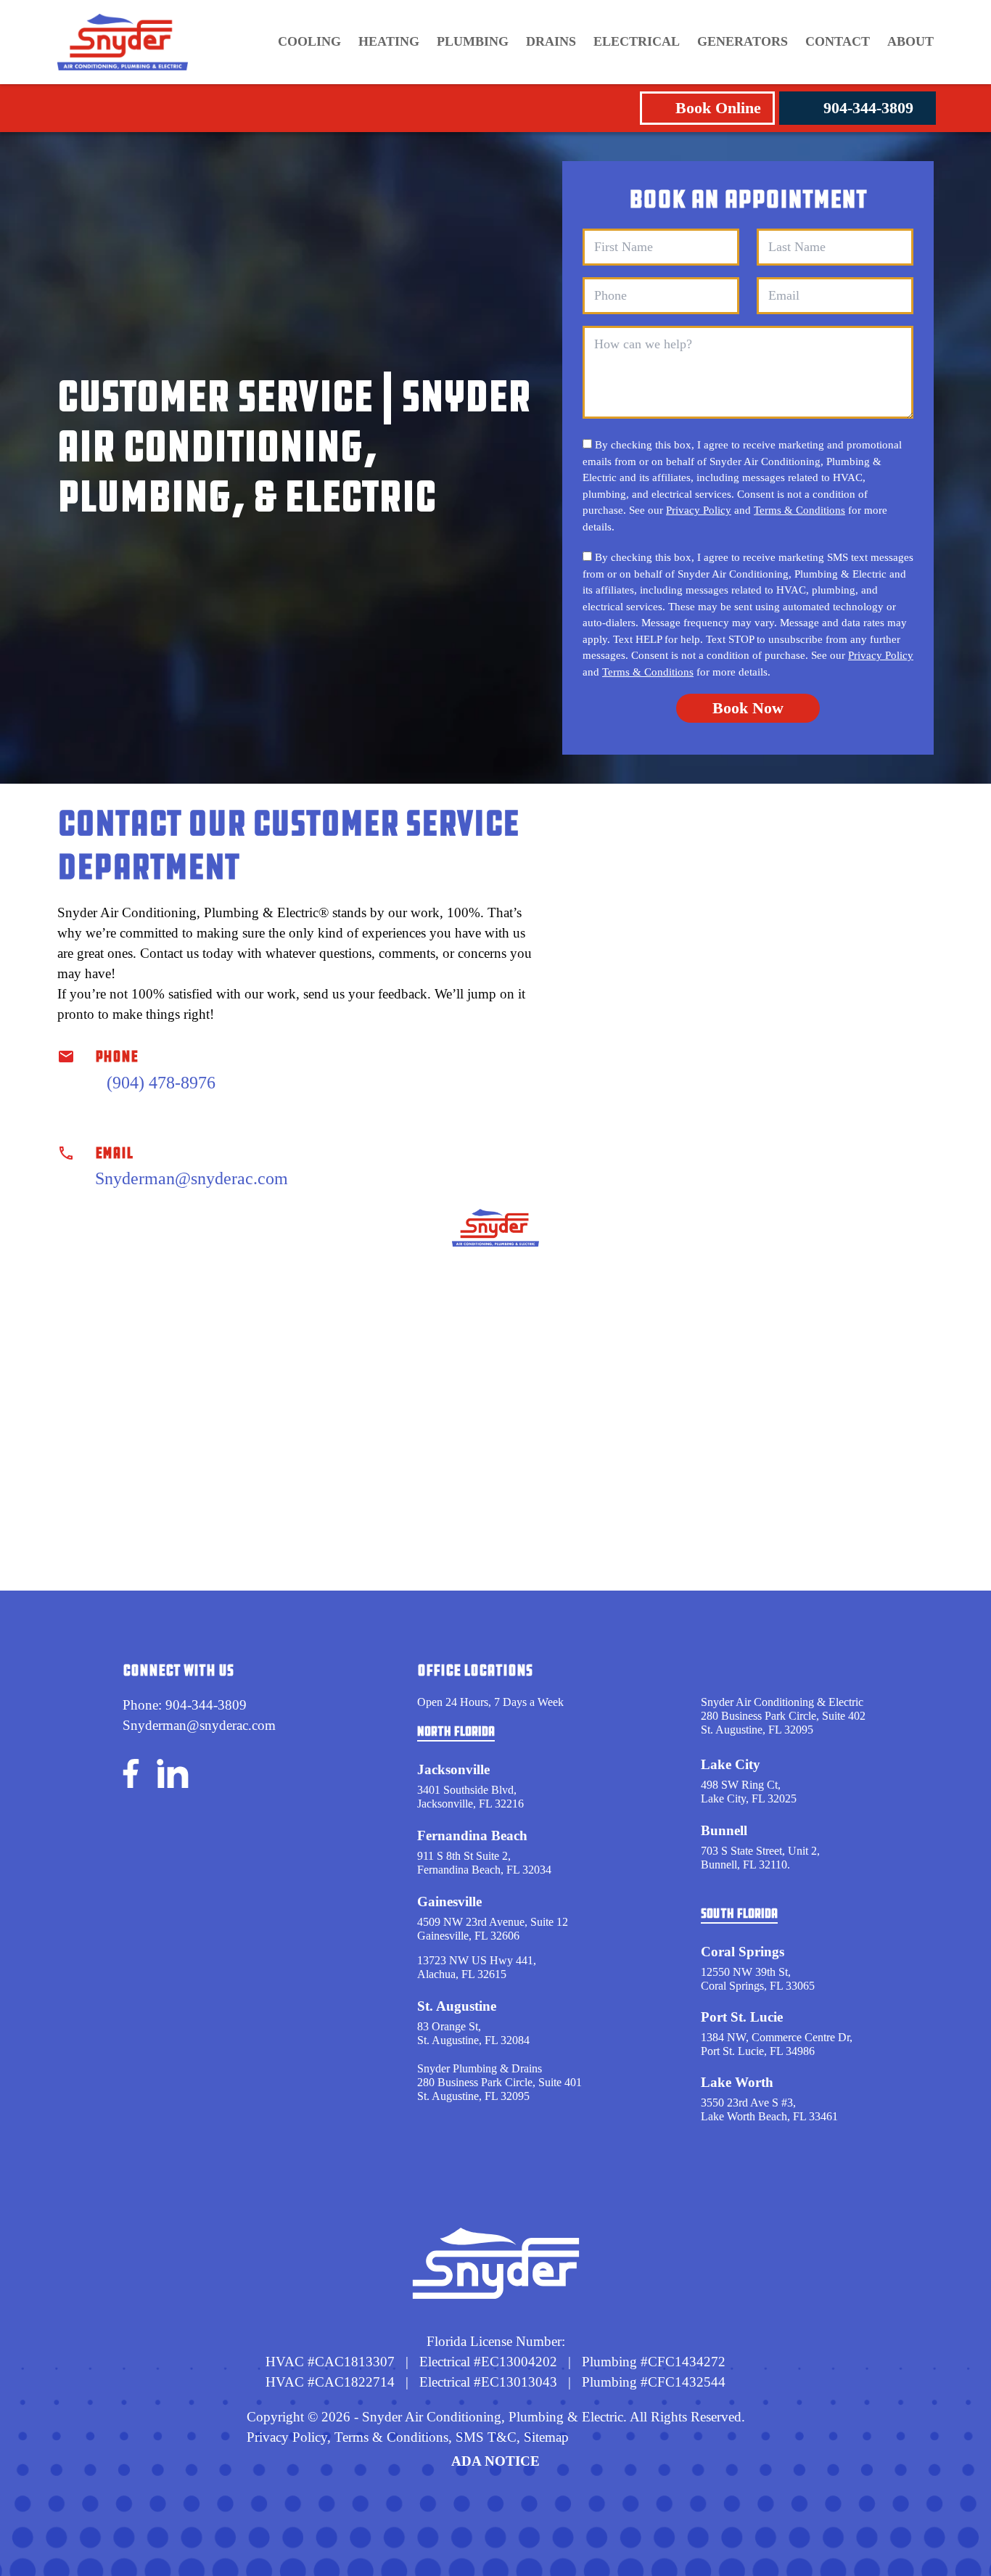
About (910, 41)
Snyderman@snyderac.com (192, 1178)
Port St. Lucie (742, 2017)
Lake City (731, 1764)
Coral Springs (743, 1952)
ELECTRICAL (637, 41)
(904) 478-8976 (161, 1083)
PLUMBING (473, 41)
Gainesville (449, 1902)
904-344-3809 (868, 108)
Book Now (748, 708)
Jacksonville (453, 1769)
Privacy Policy (699, 510)
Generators (743, 41)
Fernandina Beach (472, 1835)
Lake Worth (737, 2082)
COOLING (309, 41)
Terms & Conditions (799, 510)
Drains (551, 41)
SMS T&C (484, 2437)
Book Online (718, 108)
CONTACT (838, 41)
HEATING (389, 41)
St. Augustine (457, 2006)
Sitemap (546, 2437)
